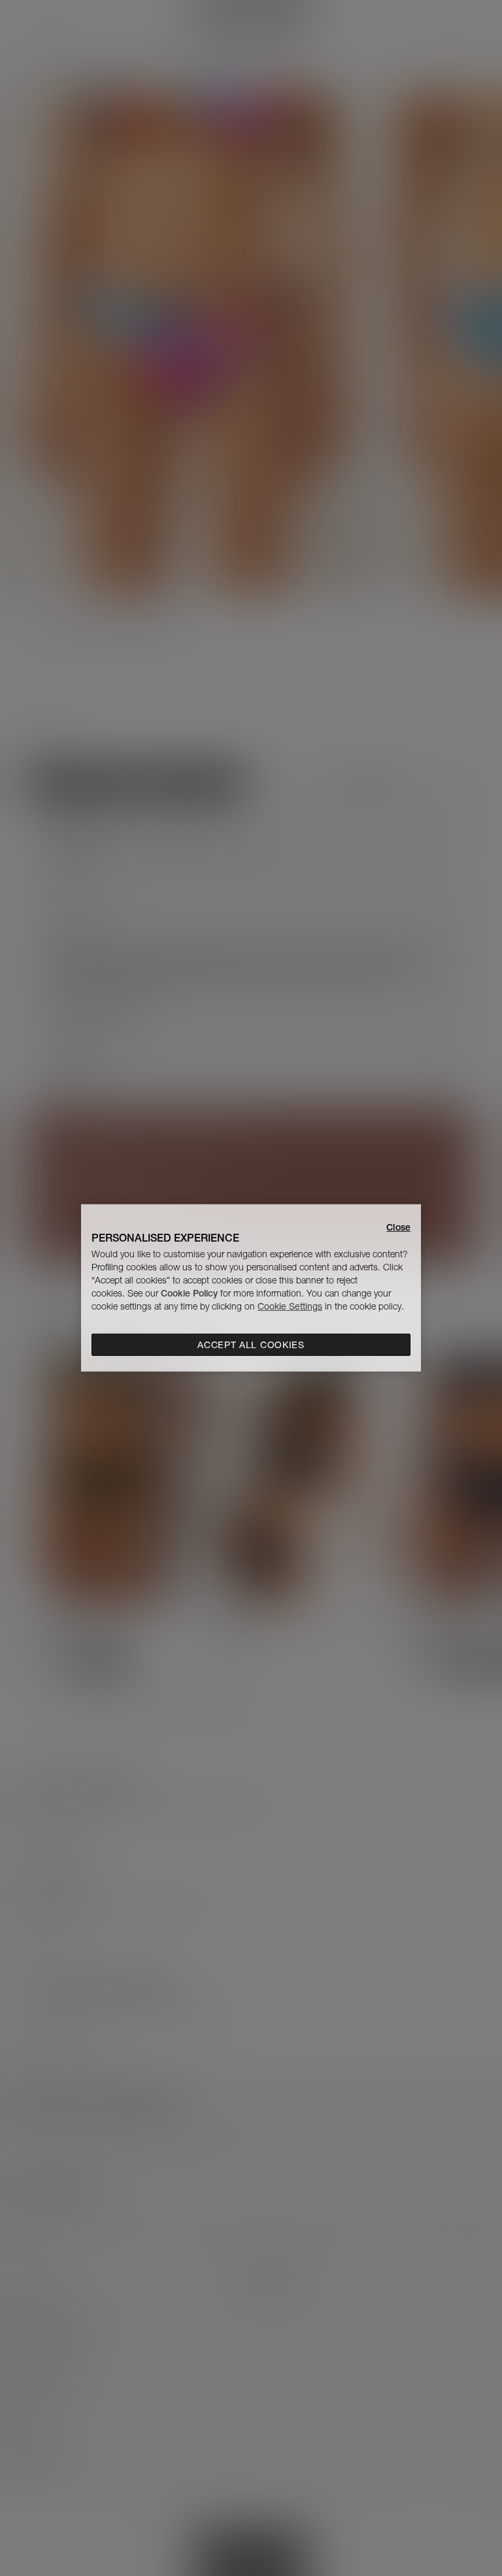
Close (398, 1227)
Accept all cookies (251, 1345)
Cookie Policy (189, 1293)
